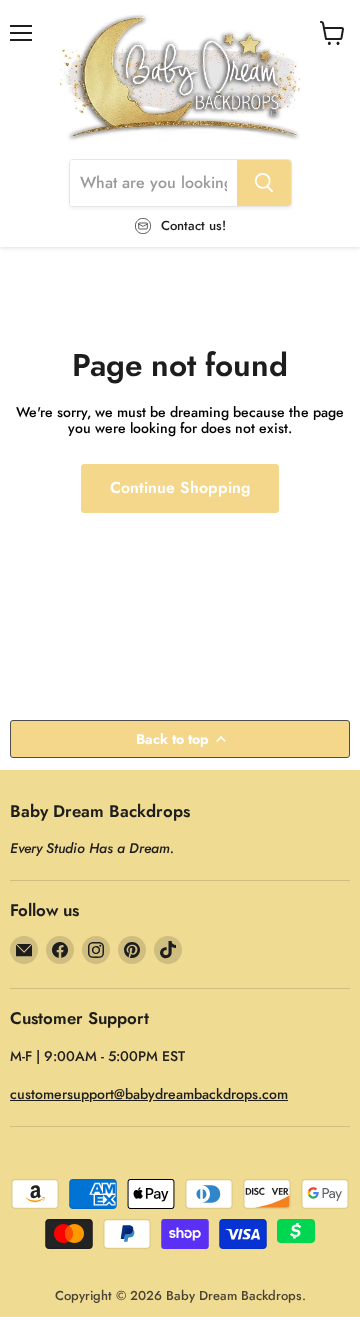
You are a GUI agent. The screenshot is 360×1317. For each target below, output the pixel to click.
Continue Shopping (180, 487)
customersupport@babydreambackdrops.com (149, 1094)
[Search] (264, 183)
